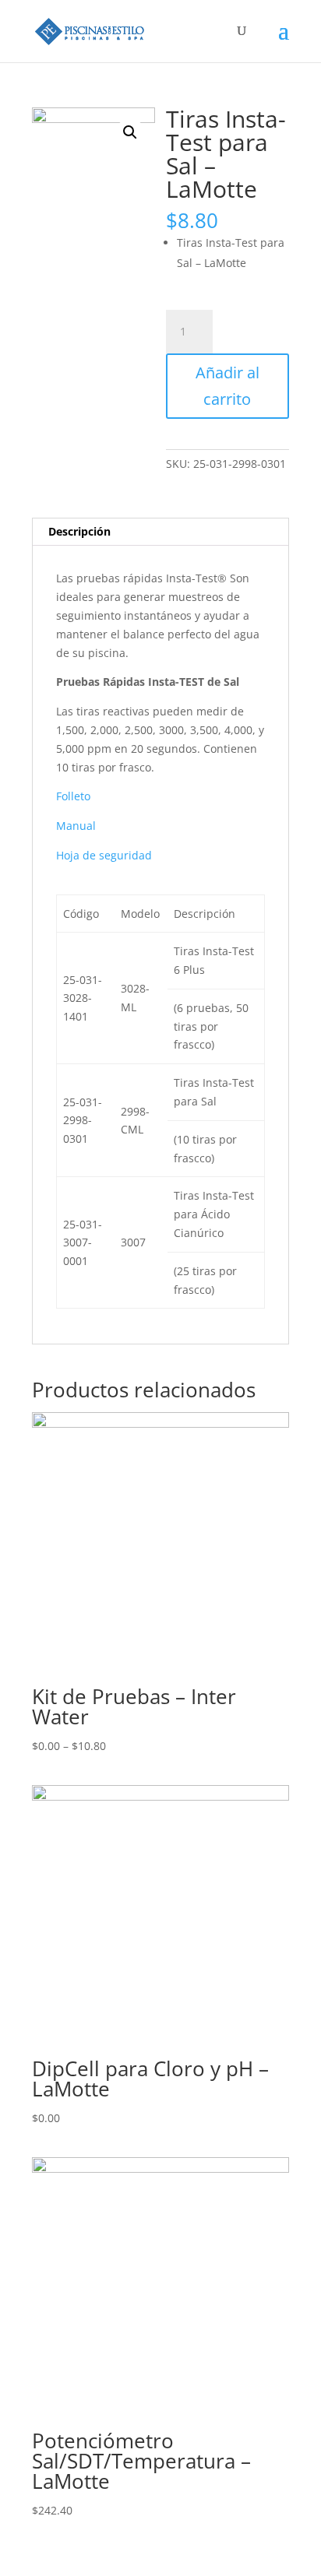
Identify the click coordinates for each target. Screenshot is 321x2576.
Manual (76, 826)
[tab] (160, 532)
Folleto (73, 796)
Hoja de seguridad (104, 855)
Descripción (79, 531)
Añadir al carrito (228, 386)
